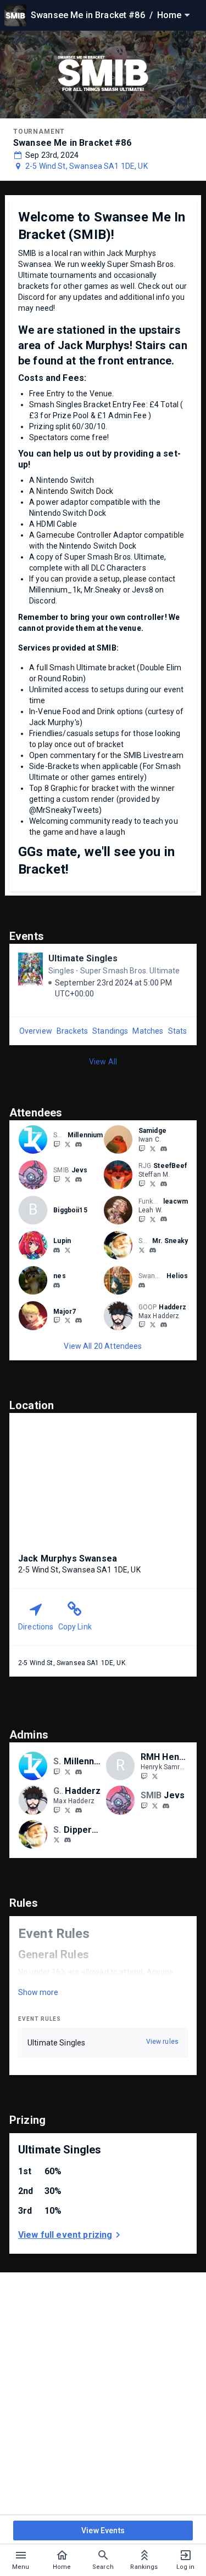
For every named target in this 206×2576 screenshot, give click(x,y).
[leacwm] (142, 1219)
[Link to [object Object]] (36, 1139)
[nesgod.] (57, 1285)
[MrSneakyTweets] (142, 1250)
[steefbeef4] (164, 1184)
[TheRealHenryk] (155, 1776)
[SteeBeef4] (142, 1183)
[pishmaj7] (79, 1321)
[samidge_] (142, 1148)
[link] (79, 1144)
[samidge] (164, 1149)
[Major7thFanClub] (68, 1320)
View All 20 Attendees (103, 1346)
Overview (36, 1031)
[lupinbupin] (57, 1250)
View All (103, 1062)
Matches (148, 1031)
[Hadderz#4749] (164, 1325)
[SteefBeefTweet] (153, 1183)
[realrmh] (144, 1776)
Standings (110, 1031)
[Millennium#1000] (79, 1144)
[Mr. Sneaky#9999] (153, 1250)
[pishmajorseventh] (57, 1320)
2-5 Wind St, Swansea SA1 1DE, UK (87, 166)
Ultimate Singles (83, 958)
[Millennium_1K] (68, 1144)
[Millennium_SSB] (57, 1144)
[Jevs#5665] (79, 1179)
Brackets (72, 1031)
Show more (38, 1992)
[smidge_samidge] (153, 1148)
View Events (103, 2531)
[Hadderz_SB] (142, 1325)
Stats (178, 1031)
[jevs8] (57, 1179)
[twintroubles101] (142, 1285)
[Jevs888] (68, 1179)
